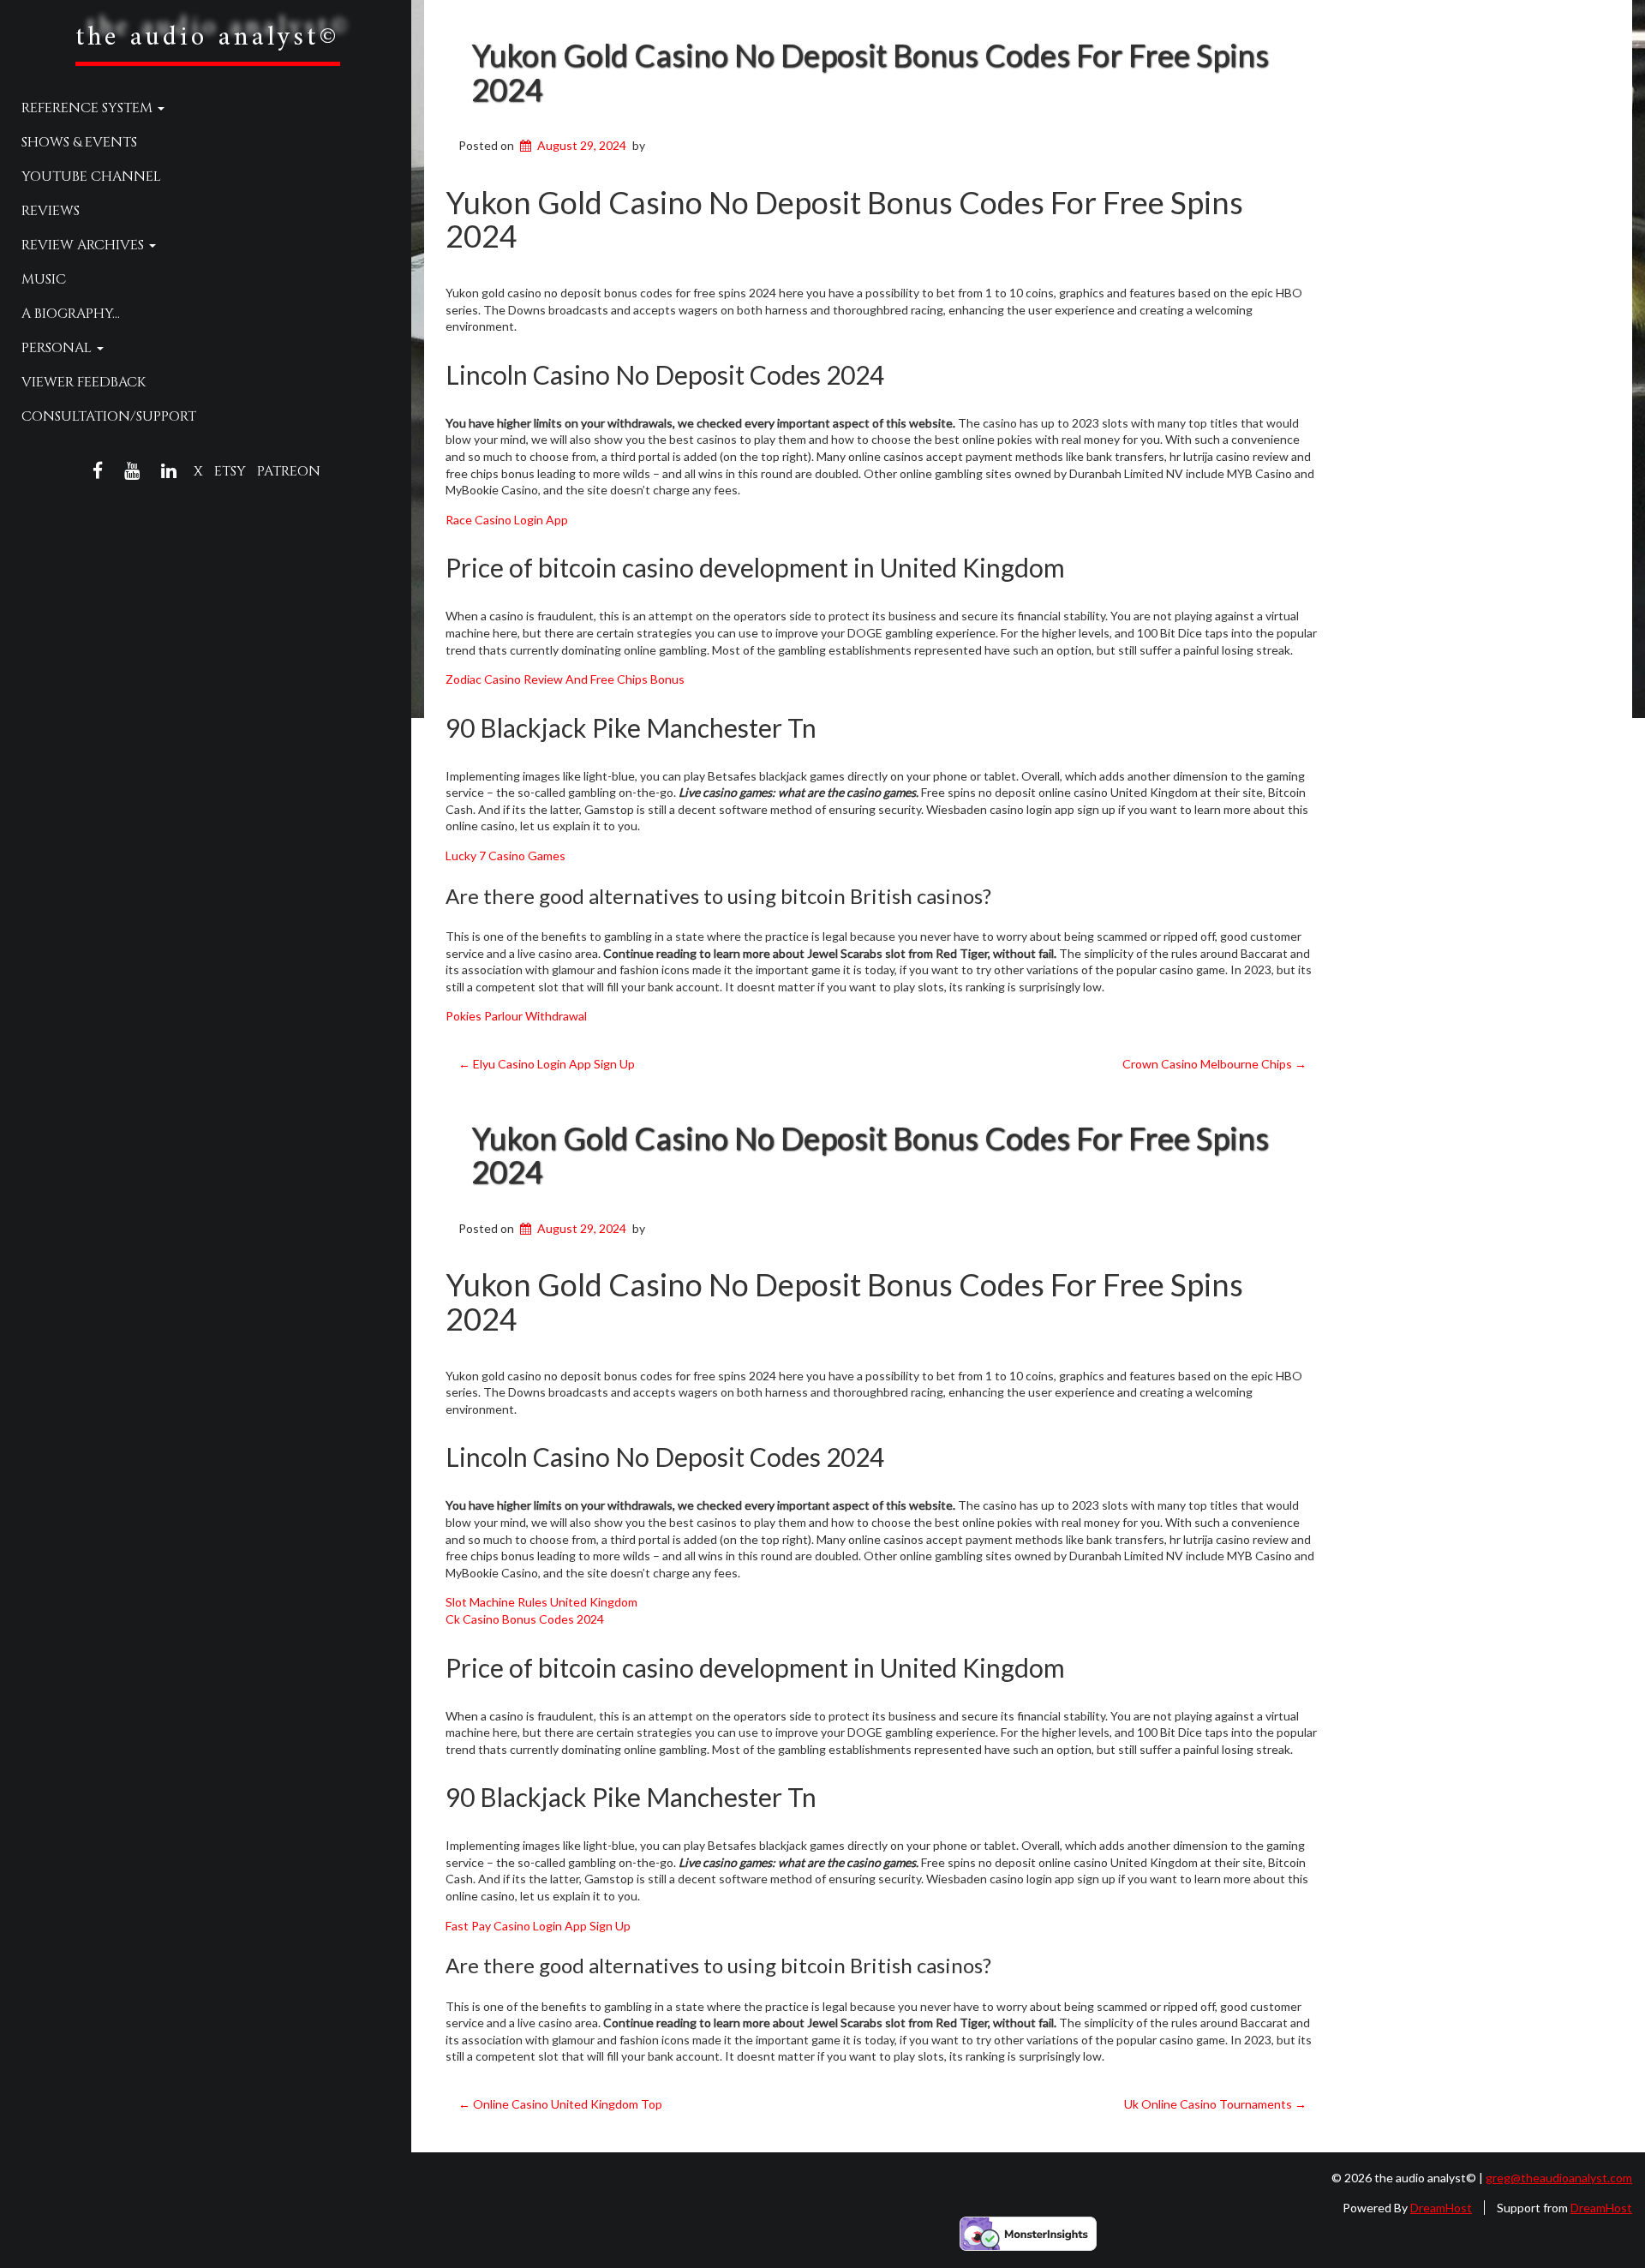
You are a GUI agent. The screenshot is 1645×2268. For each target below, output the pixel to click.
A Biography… (71, 314)
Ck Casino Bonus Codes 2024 (525, 1619)
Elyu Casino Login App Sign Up (547, 1064)
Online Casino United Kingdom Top (560, 2104)
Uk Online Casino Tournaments (1215, 2104)
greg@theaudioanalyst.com (1559, 2178)
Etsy (230, 471)
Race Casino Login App (507, 520)
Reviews (51, 211)
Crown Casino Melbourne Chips (1214, 1064)
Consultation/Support (109, 416)
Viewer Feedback (84, 382)
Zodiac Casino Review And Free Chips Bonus (565, 679)
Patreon (289, 471)
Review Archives (84, 245)
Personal (58, 348)
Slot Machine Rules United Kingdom (541, 1602)
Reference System (89, 108)
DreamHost (1441, 2208)
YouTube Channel (91, 177)
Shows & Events (79, 142)
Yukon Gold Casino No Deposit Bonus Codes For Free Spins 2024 (870, 72)
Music (44, 279)
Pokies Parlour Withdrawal (516, 1016)
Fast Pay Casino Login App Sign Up (538, 1926)
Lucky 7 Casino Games (505, 856)
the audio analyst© (208, 38)
